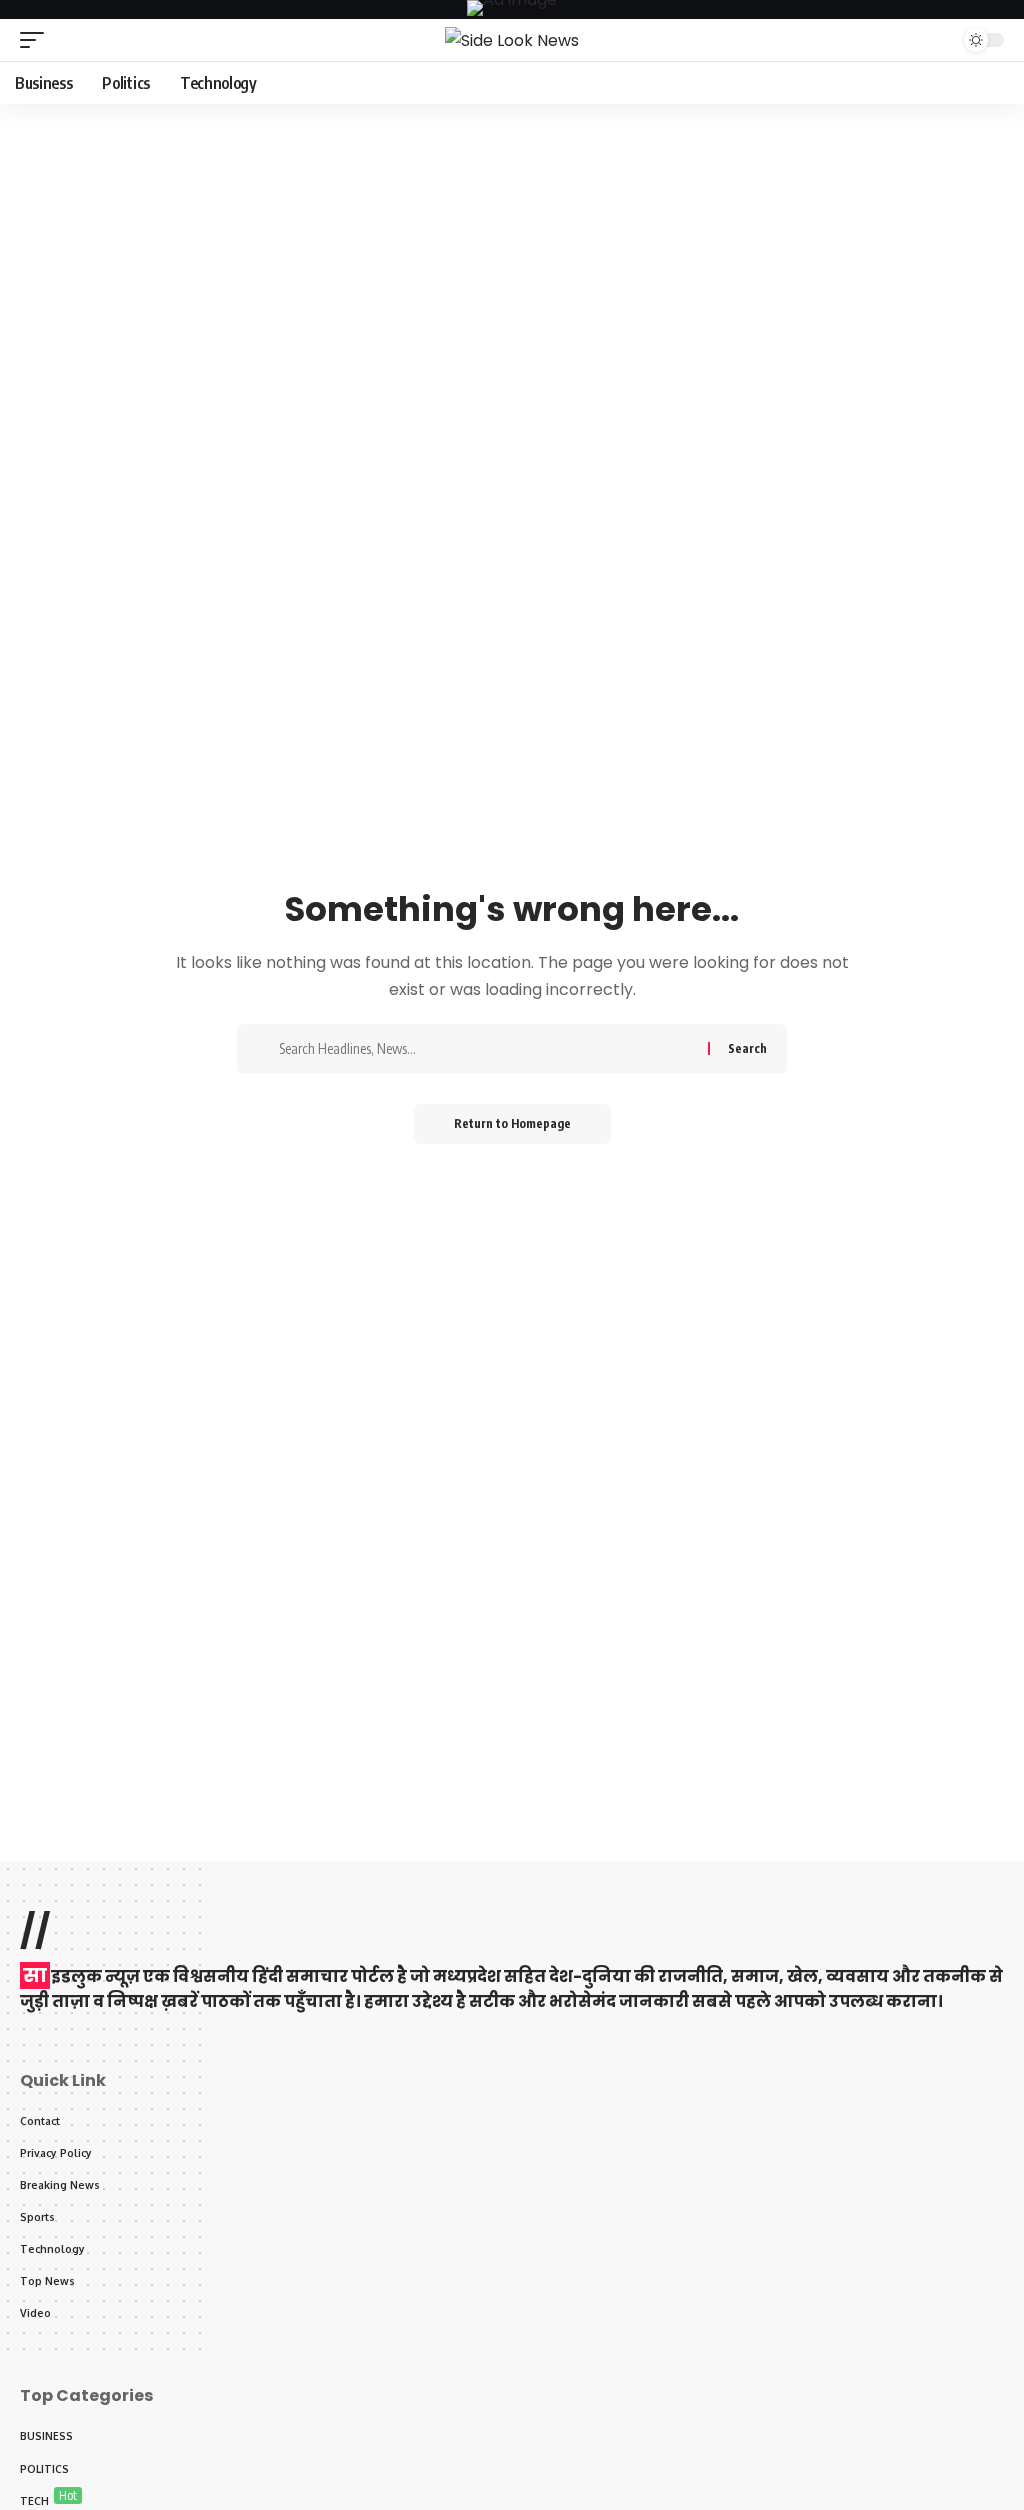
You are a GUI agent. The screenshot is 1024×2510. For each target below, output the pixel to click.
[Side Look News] (512, 40)
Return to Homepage (512, 1123)
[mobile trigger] (37, 40)
